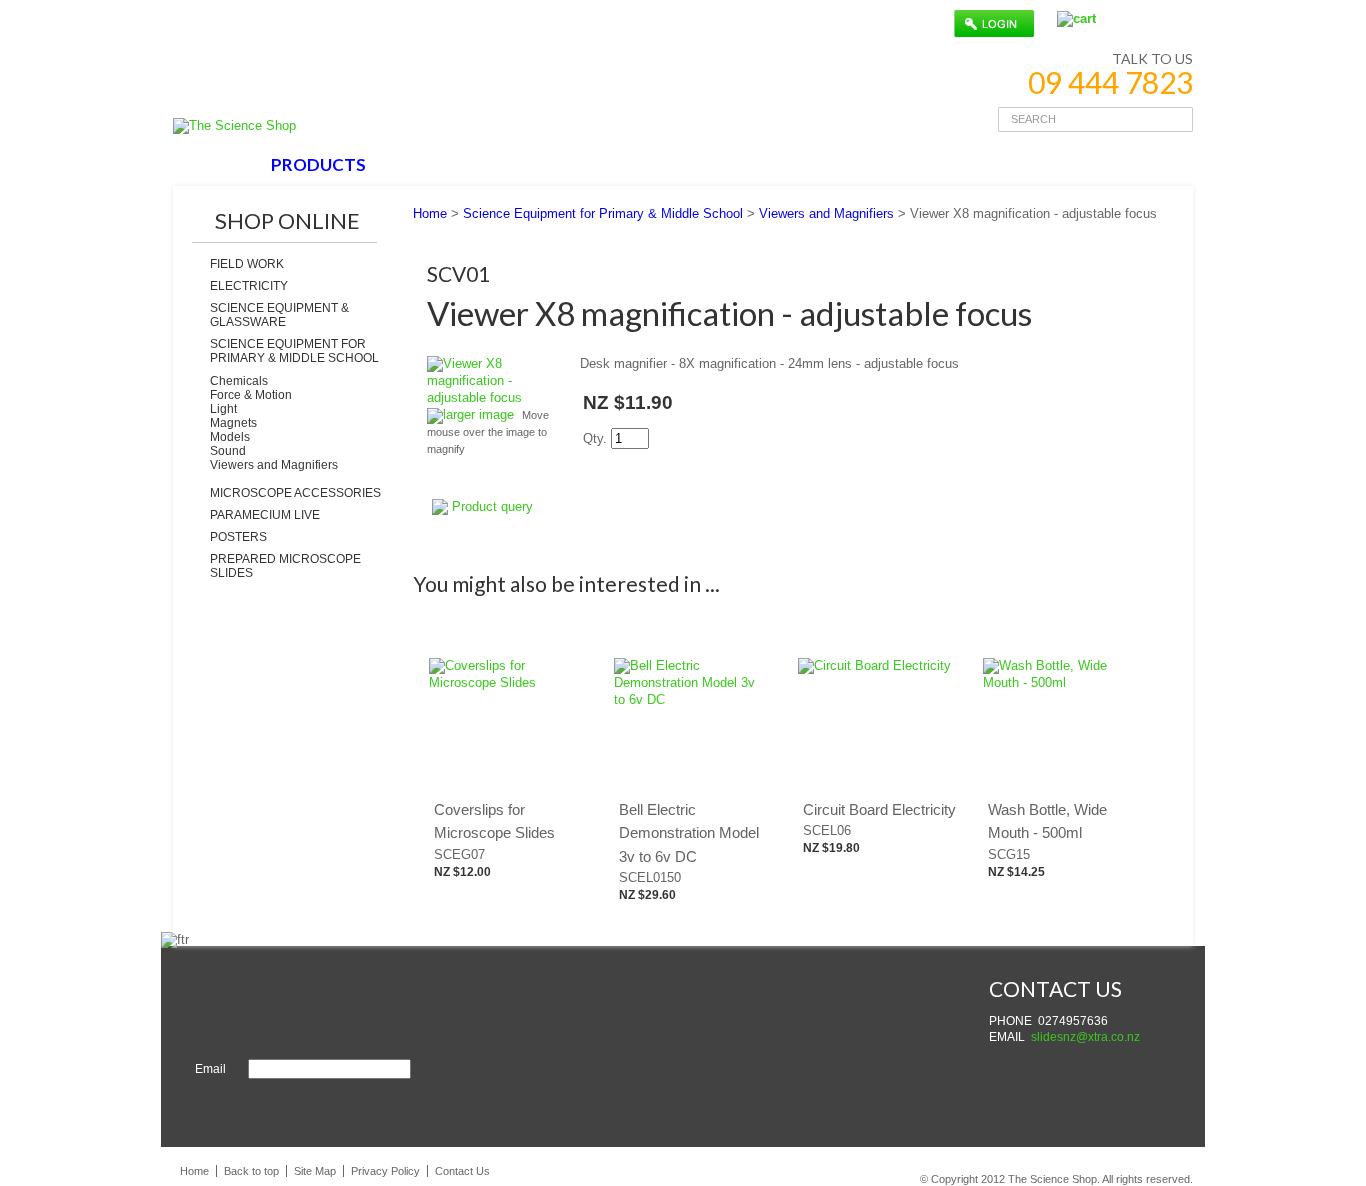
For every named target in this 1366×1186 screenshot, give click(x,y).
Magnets (233, 423)
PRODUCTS (318, 164)
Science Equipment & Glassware (279, 315)
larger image (478, 414)
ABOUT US (438, 164)
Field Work (247, 264)
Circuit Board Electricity (879, 809)
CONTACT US (675, 164)
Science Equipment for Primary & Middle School (294, 351)
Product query (492, 506)
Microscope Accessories (295, 493)
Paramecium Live (265, 515)
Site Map (315, 1171)
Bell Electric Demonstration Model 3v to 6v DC (689, 833)
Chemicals (239, 381)
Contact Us (462, 1171)
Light (223, 409)
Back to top (251, 1171)
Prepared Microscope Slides (285, 566)
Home (430, 213)
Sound (228, 451)
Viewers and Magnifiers (274, 465)
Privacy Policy (385, 1171)
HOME (216, 164)
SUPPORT (550, 164)
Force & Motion (251, 395)
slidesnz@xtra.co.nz (1085, 1037)
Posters (238, 537)
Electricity (249, 286)
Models (230, 437)
